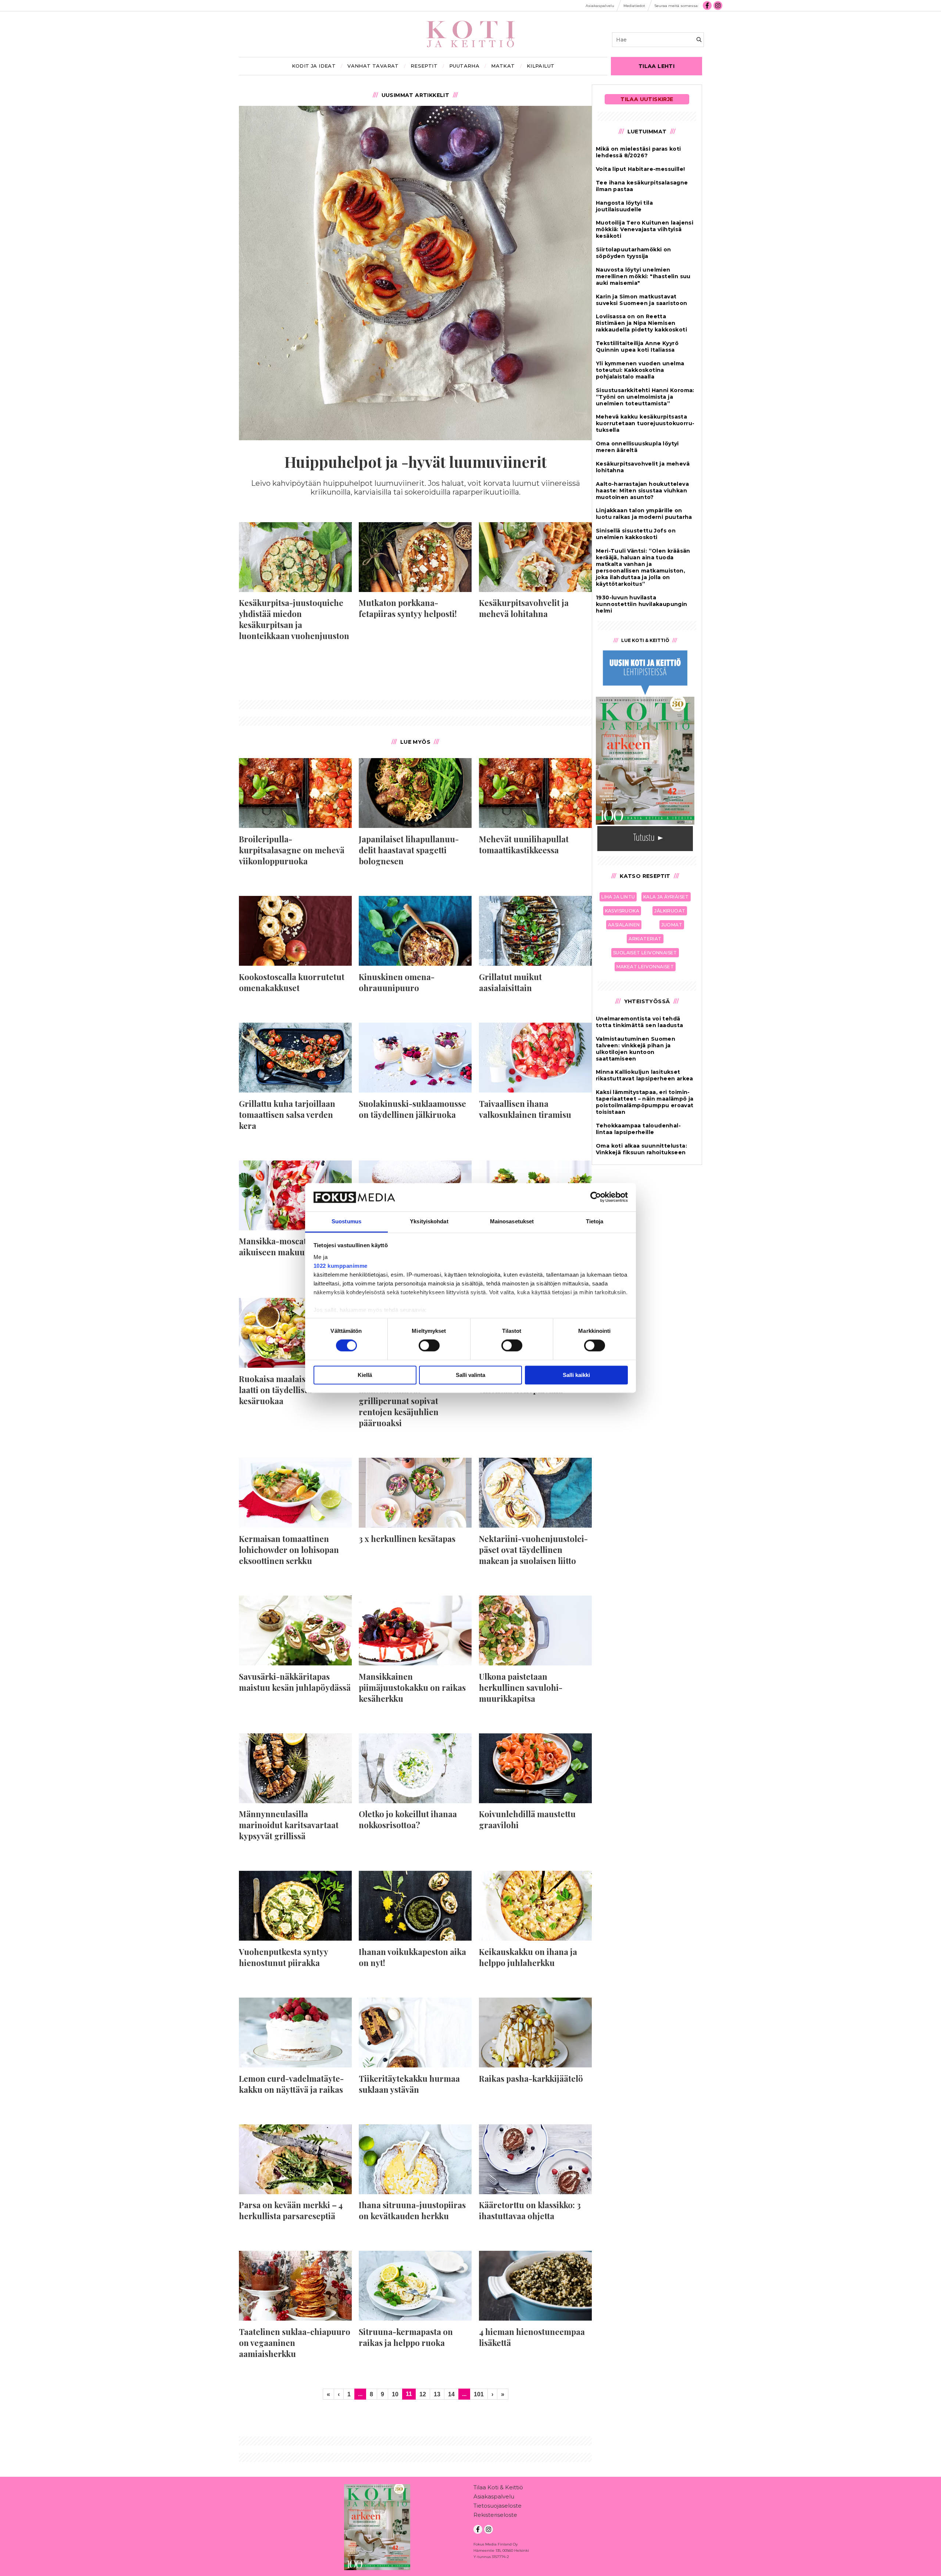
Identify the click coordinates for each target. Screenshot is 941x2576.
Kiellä (365, 1375)
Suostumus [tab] (346, 1221)
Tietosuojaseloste (498, 2506)
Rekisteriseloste (495, 2515)
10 (395, 2394)
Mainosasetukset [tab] (512, 1221)
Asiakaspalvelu (494, 2496)
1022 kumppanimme (341, 1266)
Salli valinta (470, 1375)
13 (437, 2394)
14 (451, 2394)
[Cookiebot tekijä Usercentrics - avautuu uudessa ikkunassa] (596, 1197)
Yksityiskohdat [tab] (429, 1221)
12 (423, 2394)
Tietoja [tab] (595, 1221)
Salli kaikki (576, 1375)
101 (479, 2394)
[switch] (429, 1346)
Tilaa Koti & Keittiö (498, 2487)
